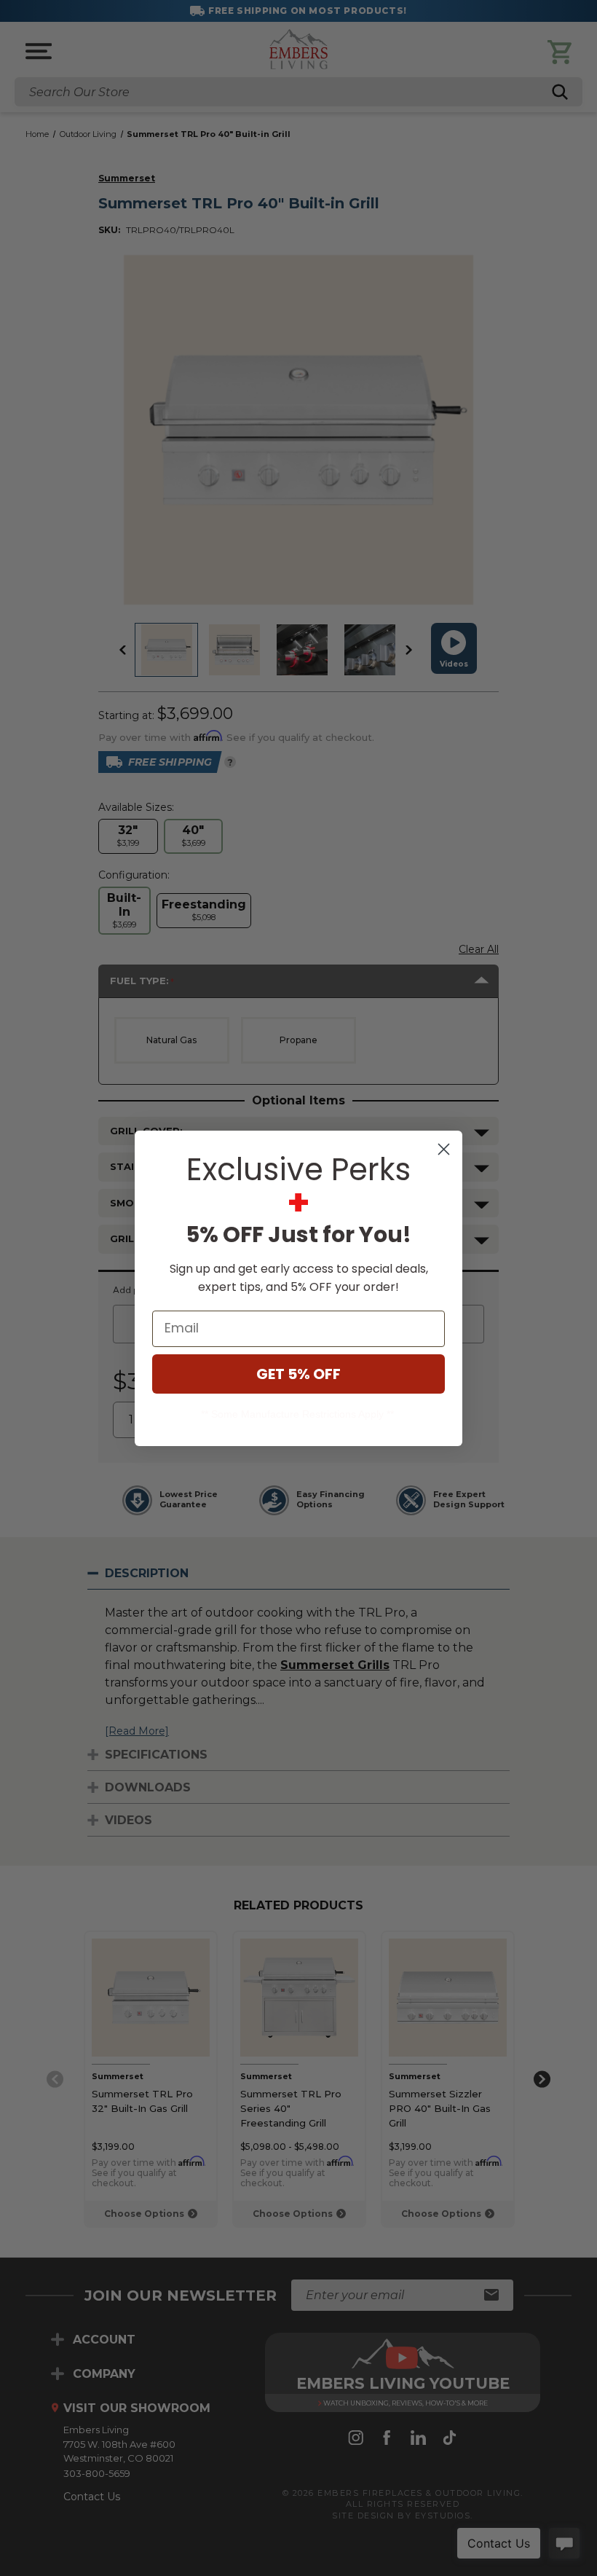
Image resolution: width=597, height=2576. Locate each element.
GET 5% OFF (298, 1374)
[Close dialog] (444, 1149)
